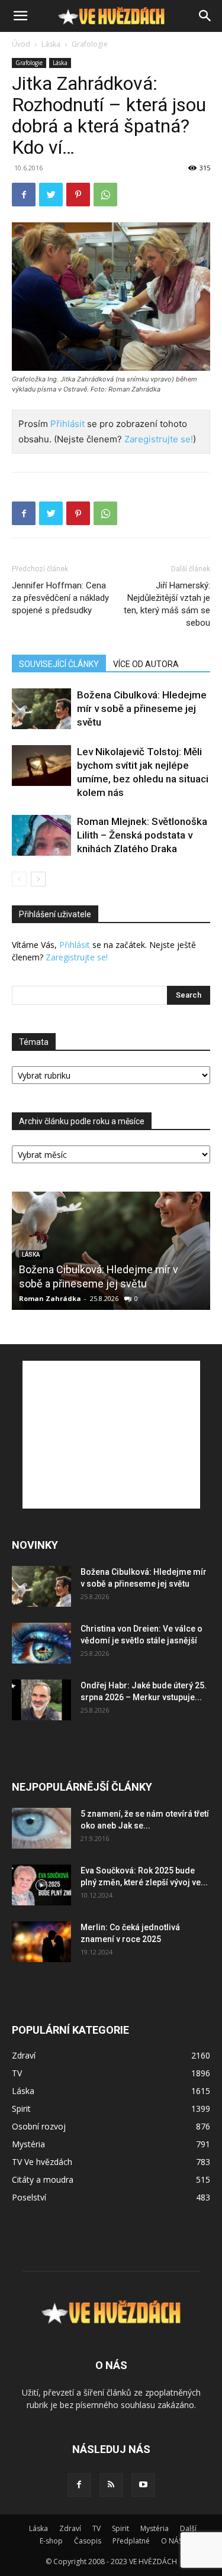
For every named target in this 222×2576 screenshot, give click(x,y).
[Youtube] (143, 2485)
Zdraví (70, 2528)
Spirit (120, 2528)
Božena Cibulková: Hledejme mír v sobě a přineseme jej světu (142, 708)
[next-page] (38, 879)
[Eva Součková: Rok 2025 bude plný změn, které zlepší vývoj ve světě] (41, 1885)
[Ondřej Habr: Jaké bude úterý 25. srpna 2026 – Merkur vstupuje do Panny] (41, 1700)
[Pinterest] (78, 195)
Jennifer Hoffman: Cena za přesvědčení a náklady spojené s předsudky (60, 598)
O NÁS (172, 2541)
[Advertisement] (111, 1435)
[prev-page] (19, 879)
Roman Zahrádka (50, 1298)
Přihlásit (67, 424)
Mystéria (155, 2528)
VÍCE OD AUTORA (146, 664)
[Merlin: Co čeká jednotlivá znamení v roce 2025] (41, 1942)
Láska (51, 44)
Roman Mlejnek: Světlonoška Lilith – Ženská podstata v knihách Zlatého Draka (142, 835)
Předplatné (131, 2541)
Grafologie (90, 44)
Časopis (88, 2541)
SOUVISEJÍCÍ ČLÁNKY (59, 664)
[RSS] (111, 2485)
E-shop (51, 2541)
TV (96, 2528)
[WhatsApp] (105, 195)
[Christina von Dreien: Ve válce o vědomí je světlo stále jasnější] (41, 1643)
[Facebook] (24, 195)
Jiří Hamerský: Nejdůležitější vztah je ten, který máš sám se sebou (167, 604)
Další (188, 2528)
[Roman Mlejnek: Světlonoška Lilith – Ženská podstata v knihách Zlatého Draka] (41, 835)
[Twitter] (51, 195)
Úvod (21, 44)
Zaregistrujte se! (159, 439)
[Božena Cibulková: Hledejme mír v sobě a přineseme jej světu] (41, 709)
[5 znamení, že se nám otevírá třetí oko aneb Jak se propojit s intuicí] (41, 1828)
